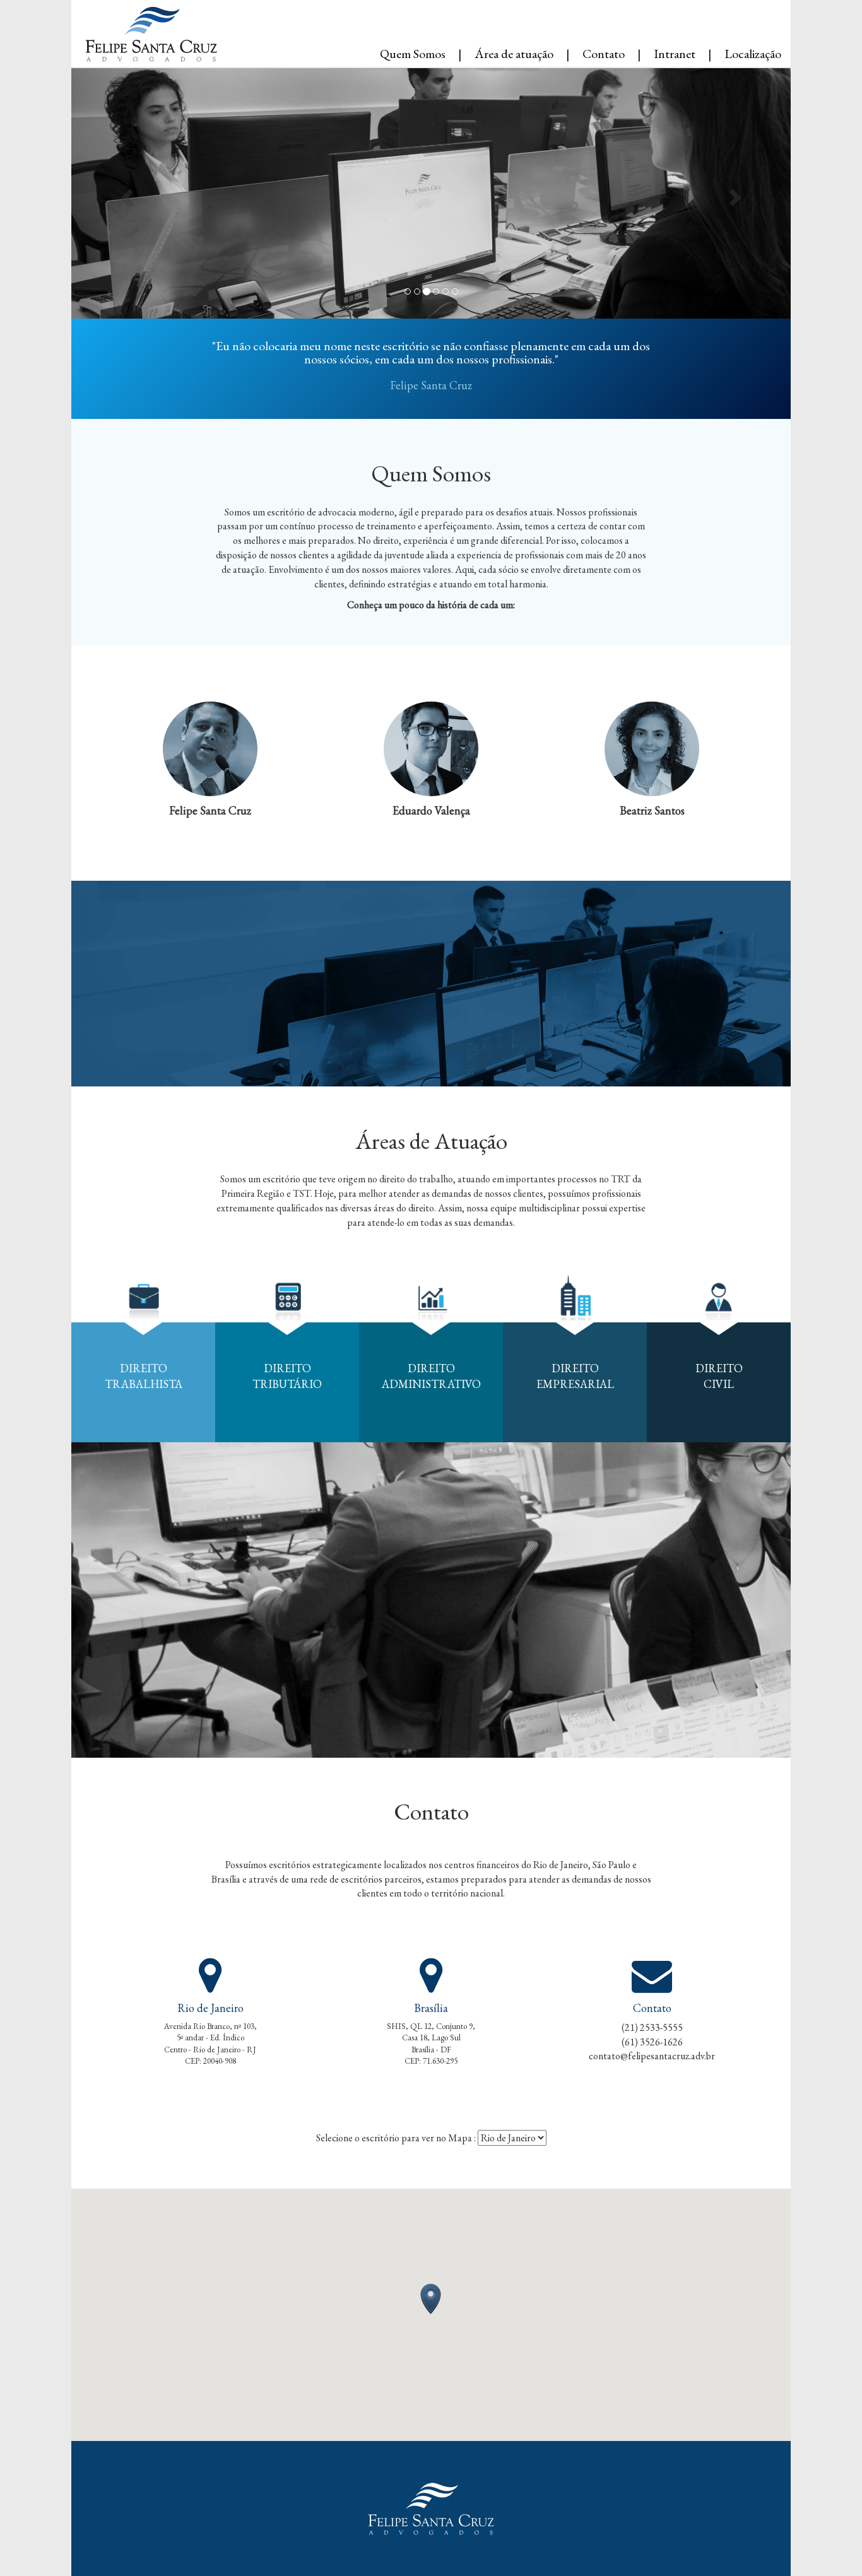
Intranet (675, 53)
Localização (753, 53)
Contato (604, 53)
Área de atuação (514, 53)
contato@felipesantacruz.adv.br (652, 2056)
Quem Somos (413, 53)
